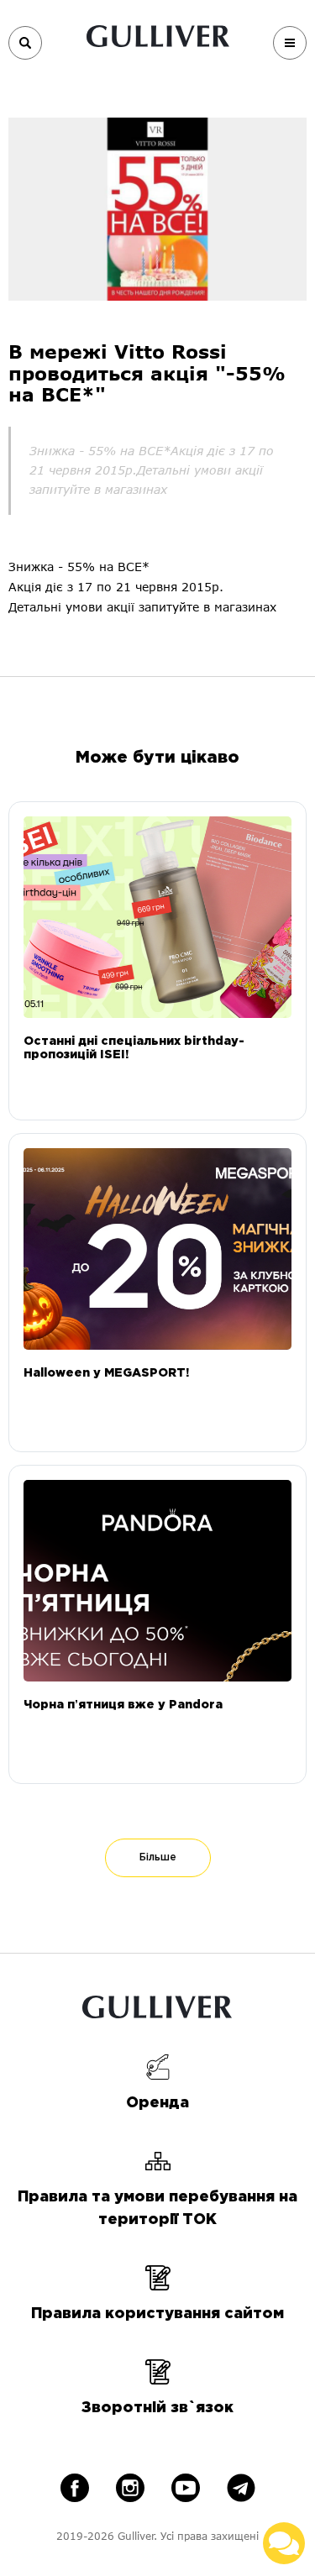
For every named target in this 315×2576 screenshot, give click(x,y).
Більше (158, 1857)
